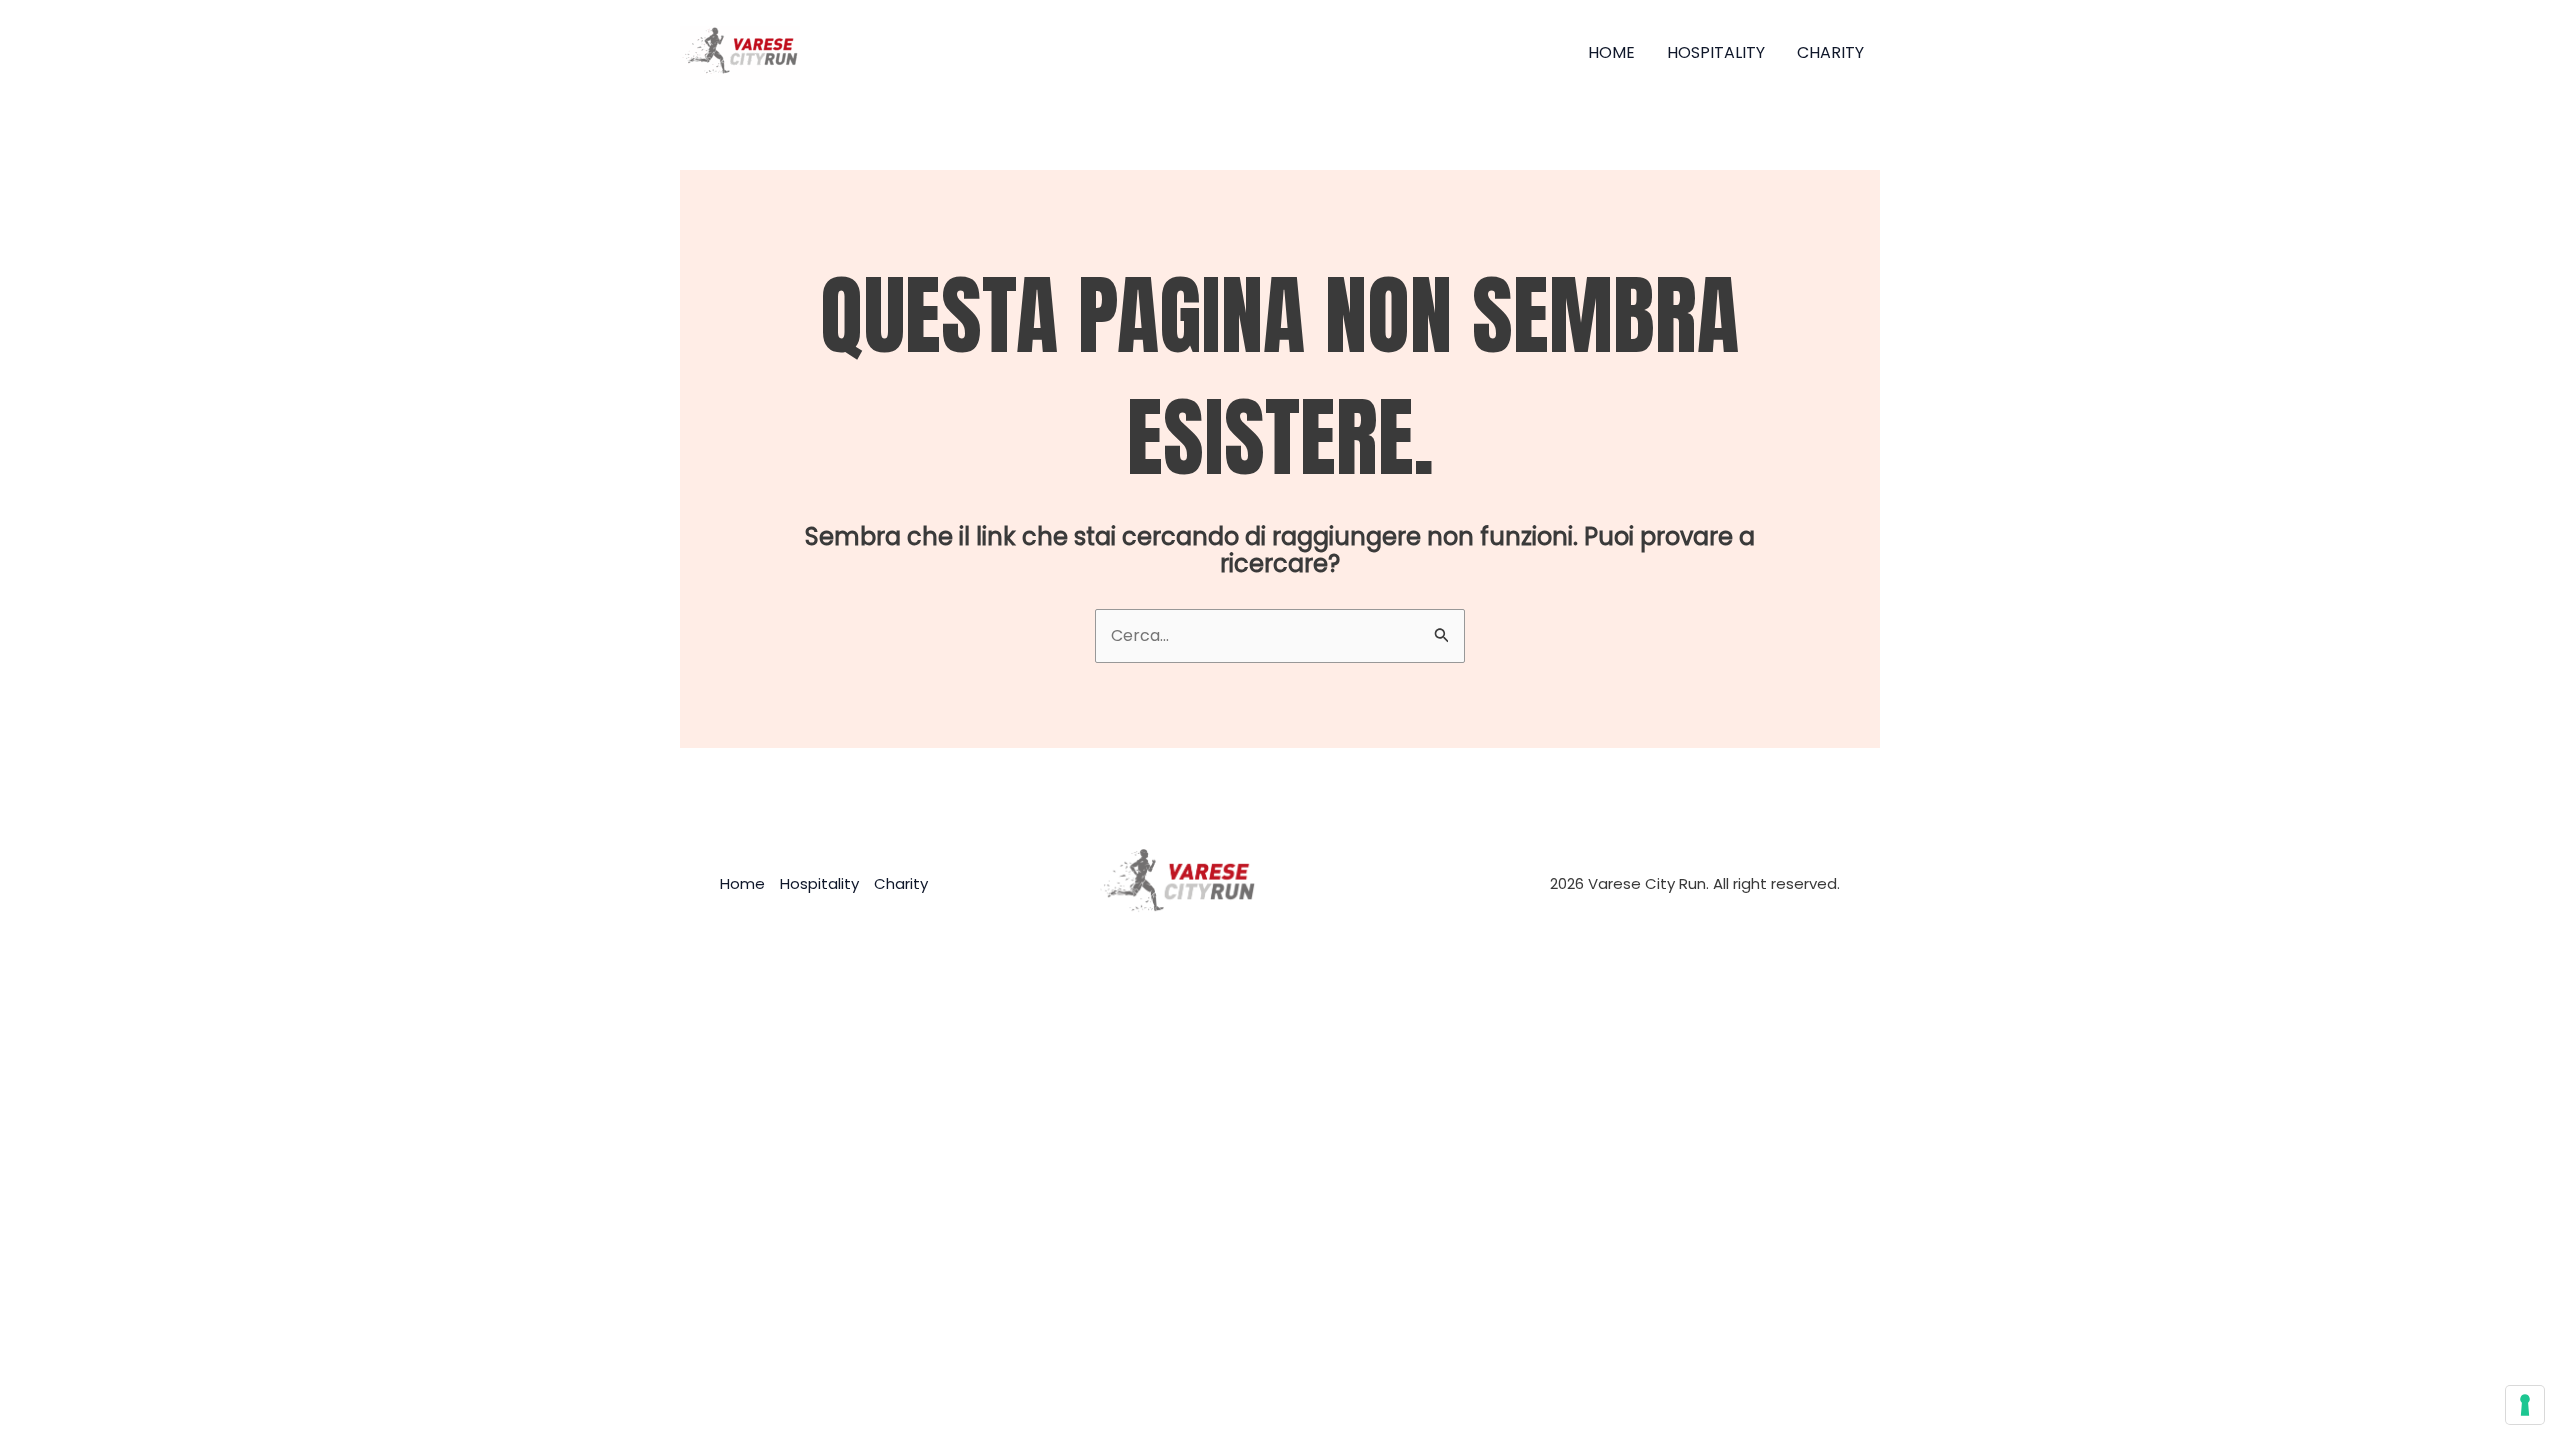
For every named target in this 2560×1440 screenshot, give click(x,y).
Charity (1830, 52)
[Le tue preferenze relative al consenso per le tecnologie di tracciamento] (2525, 1405)
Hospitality (1716, 52)
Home (1611, 52)
